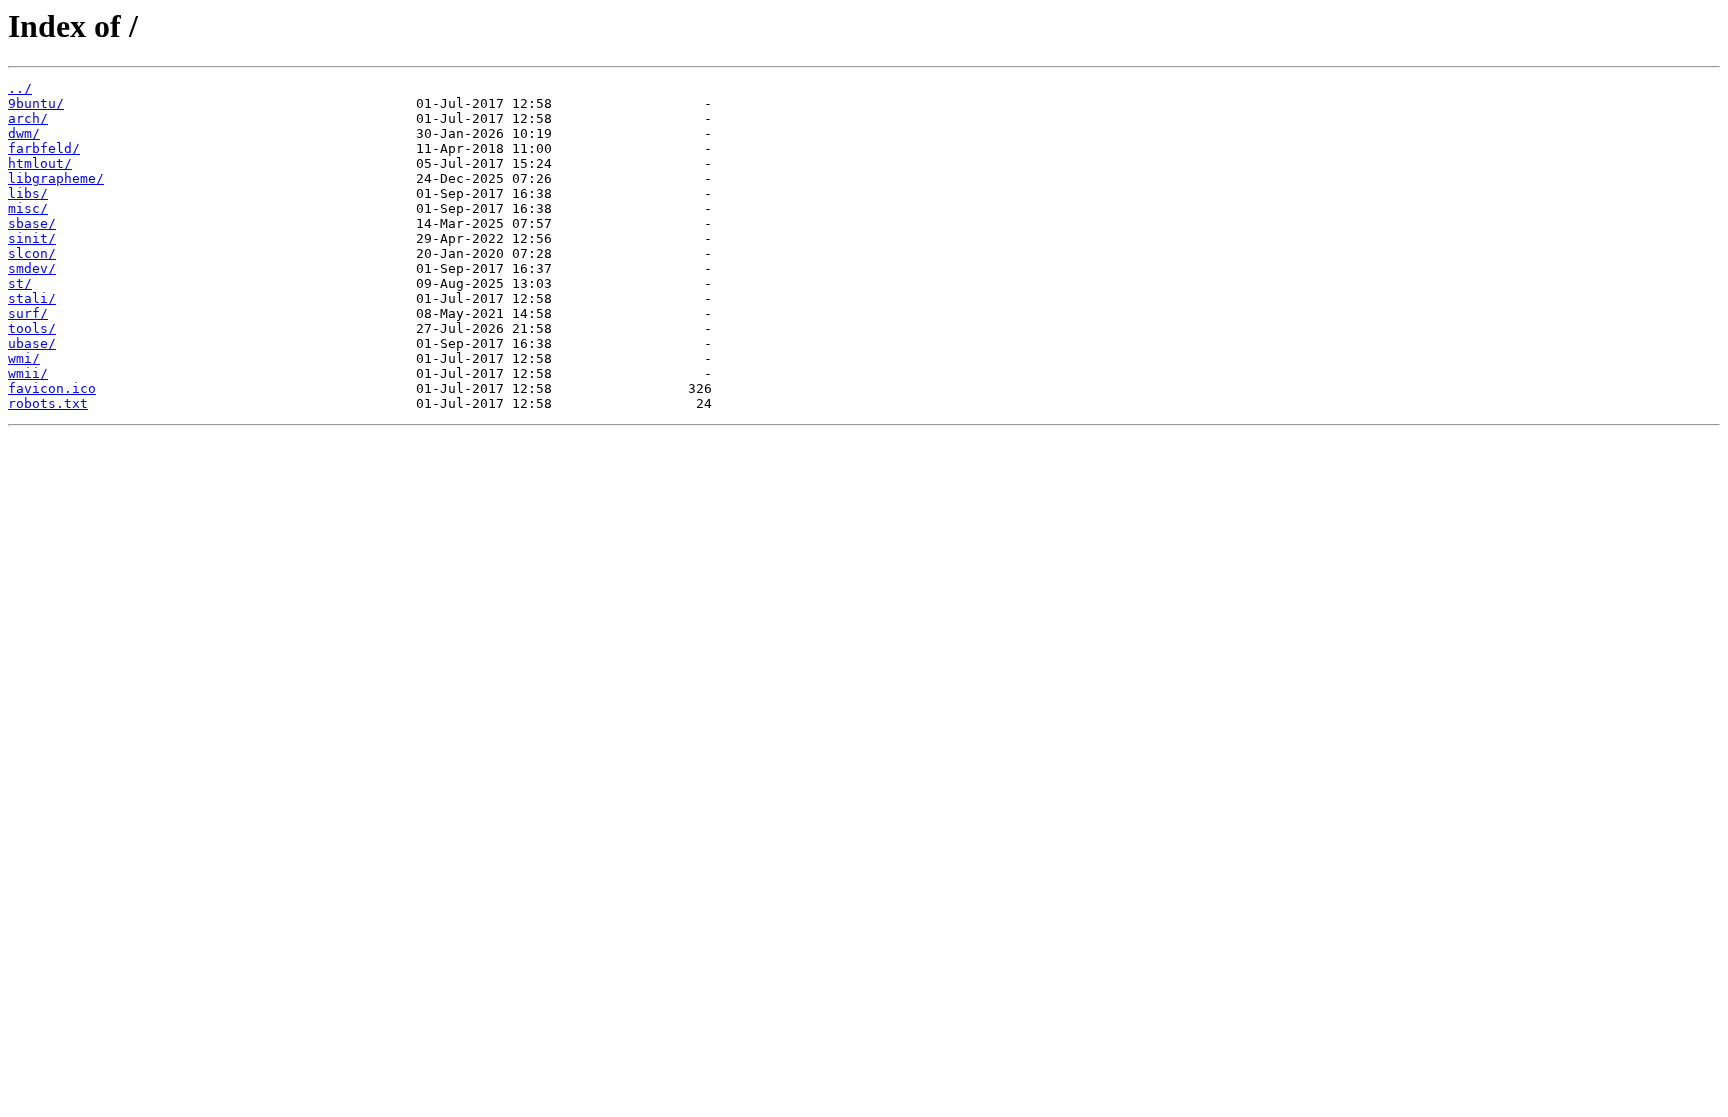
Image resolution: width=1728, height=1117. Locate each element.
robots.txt (48, 403)
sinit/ (32, 238)
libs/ (28, 193)
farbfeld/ (44, 148)
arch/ (28, 118)
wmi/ (24, 358)
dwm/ (24, 133)
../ (20, 88)
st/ (20, 283)
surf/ (28, 313)
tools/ (32, 328)
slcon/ (32, 253)
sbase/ (32, 223)
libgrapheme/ (56, 178)
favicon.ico (52, 388)
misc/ (28, 208)
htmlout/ (40, 163)
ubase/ (32, 343)
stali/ (32, 298)
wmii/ (28, 373)
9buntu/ (36, 103)
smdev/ (32, 268)
